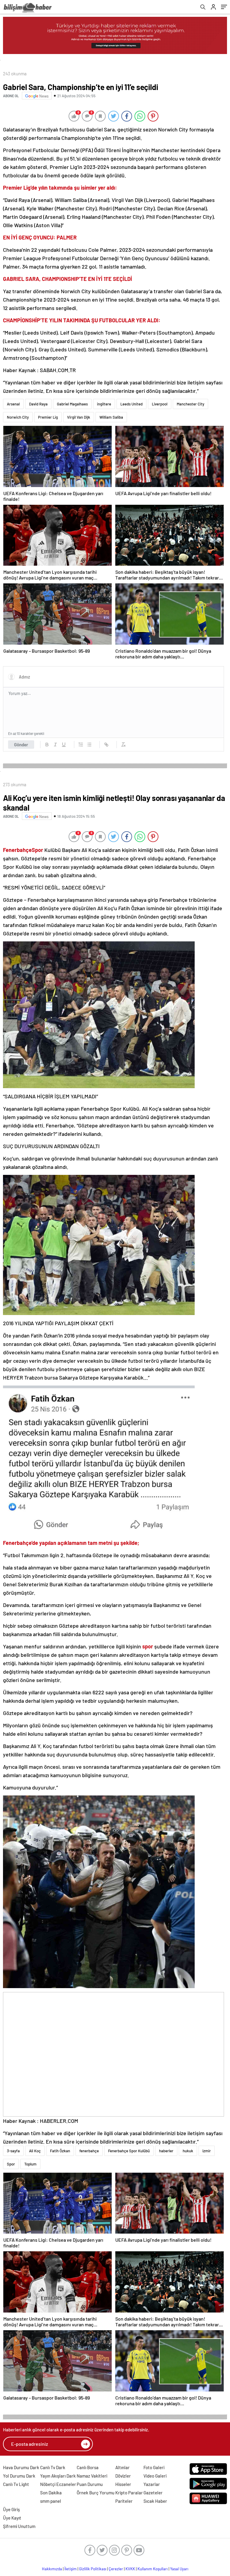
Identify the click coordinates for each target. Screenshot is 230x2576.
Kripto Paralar (129, 2493)
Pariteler (124, 2501)
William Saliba (111, 417)
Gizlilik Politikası (93, 2569)
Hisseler (123, 2484)
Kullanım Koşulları (153, 2569)
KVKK (130, 2569)
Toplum (30, 2164)
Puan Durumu (90, 2484)
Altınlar (122, 2467)
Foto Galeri (154, 2467)
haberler (166, 2151)
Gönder (21, 745)
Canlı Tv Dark (53, 2467)
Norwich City (18, 417)
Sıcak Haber (155, 2501)
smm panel (51, 2501)
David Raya (38, 404)
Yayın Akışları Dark (58, 2476)
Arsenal (13, 404)
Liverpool (160, 404)
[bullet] (89, 745)
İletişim (71, 2569)
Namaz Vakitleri (92, 2476)
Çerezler (116, 2569)
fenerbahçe (89, 2151)
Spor (11, 2164)
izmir (207, 2151)
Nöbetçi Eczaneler (58, 2484)
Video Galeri (155, 2476)
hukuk (188, 2151)
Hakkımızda (52, 2569)
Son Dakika (51, 2493)
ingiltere (104, 404)
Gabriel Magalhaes (72, 404)
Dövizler (123, 2476)
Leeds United (131, 404)
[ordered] (81, 745)
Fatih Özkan (60, 2151)
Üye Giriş (11, 2509)
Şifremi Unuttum (19, 2526)
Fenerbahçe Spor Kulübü (129, 2151)
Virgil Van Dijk (79, 417)
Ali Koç (35, 2151)
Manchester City (190, 404)
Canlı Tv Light (16, 2484)
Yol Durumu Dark (19, 2476)
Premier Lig (48, 417)
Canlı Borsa (88, 2467)
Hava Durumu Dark (21, 2467)
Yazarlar (152, 2484)
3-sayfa (13, 2151)
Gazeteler (153, 2493)
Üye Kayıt (12, 2518)
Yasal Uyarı (179, 2569)
